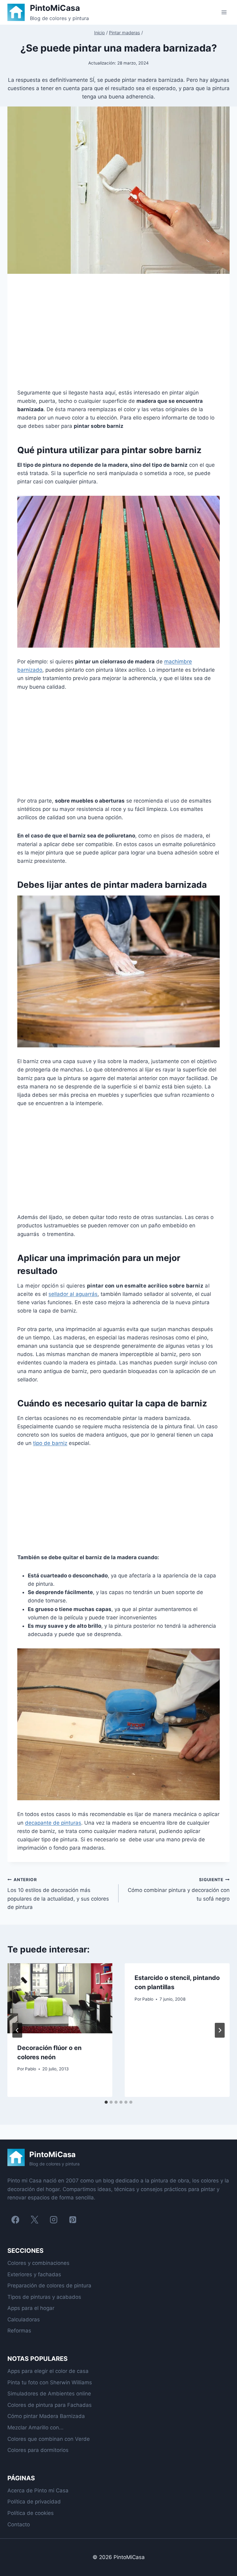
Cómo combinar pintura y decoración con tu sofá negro (179, 1889)
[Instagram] (54, 2220)
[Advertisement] (118, 336)
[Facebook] (15, 2220)
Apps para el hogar (31, 2308)
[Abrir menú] (224, 12)
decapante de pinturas (53, 1823)
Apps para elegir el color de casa (48, 2371)
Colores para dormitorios (38, 2450)
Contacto (19, 2524)
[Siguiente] (220, 2030)
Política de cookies (31, 2513)
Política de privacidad (34, 2502)
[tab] (106, 2102)
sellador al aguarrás (73, 1294)
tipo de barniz (50, 1443)
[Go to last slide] (17, 2030)
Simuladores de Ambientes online (49, 2394)
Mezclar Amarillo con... (35, 2428)
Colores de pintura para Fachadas (50, 2405)
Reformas (19, 2331)
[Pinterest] (73, 2220)
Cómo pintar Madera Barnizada (46, 2416)
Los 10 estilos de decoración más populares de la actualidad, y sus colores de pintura (58, 1894)
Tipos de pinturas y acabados (44, 2297)
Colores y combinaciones (38, 2263)
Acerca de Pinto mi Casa (38, 2490)
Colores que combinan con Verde (49, 2439)
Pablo (31, 2069)
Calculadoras (24, 2319)
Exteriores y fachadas (34, 2274)
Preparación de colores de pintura (49, 2286)
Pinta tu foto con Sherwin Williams (50, 2382)
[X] (34, 2220)
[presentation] (60, 1998)
